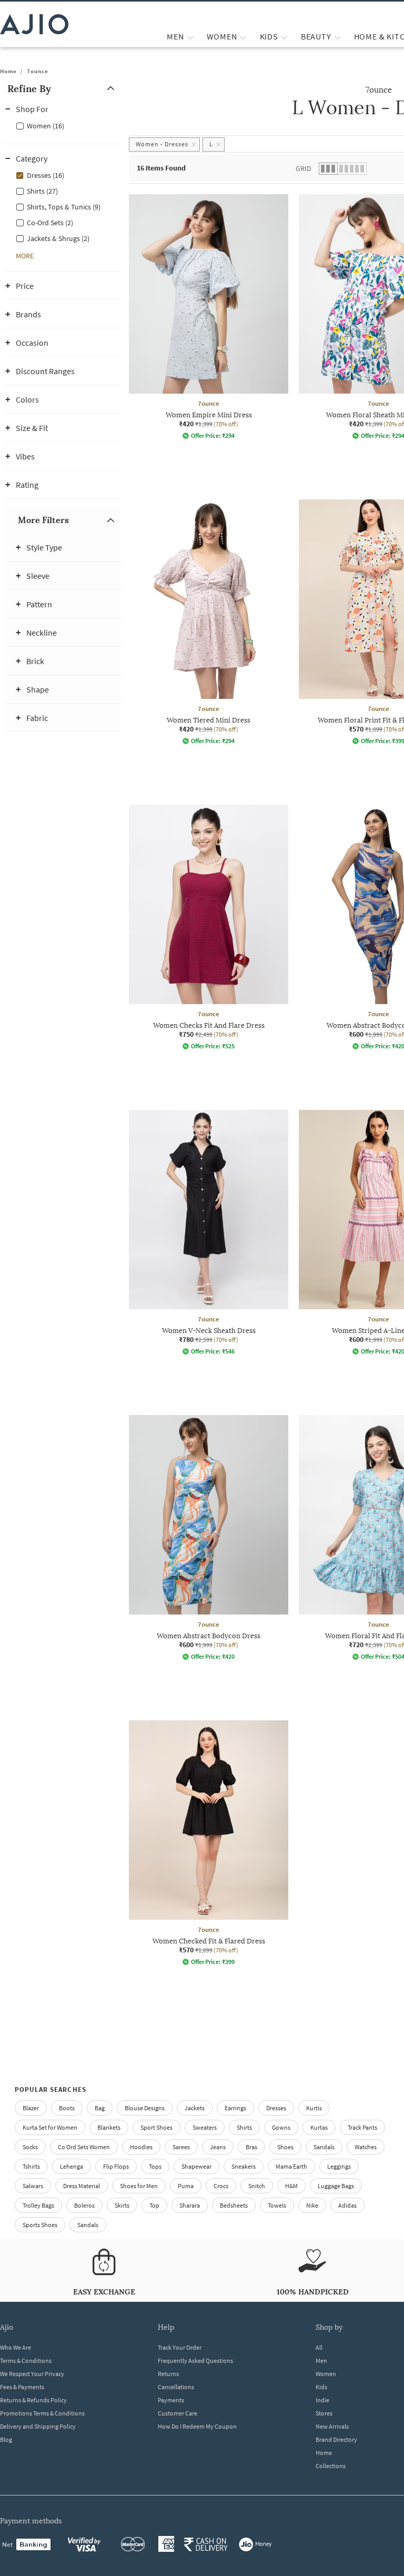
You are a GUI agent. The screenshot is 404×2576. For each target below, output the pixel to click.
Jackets (195, 2108)
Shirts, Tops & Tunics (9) (64, 207)
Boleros (84, 2205)
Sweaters (205, 2127)
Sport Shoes (156, 2127)
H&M (291, 2186)
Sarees (181, 2147)
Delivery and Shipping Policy (38, 2426)
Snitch (257, 2186)
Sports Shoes (40, 2225)
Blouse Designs (145, 2108)
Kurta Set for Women (50, 2127)
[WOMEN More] (243, 37)
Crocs (221, 2186)
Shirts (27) (42, 191)
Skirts (122, 2205)
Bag (100, 2108)
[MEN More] (190, 37)
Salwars (33, 2186)
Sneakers (244, 2166)
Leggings (339, 2166)
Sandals (324, 2147)
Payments (171, 2400)
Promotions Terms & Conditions (42, 2413)
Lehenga (72, 2166)
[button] (63, 89)
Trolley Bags (38, 2205)
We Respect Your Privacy (32, 2374)
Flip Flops (116, 2166)
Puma (186, 2186)
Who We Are (16, 2347)
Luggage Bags (336, 2186)
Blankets (109, 2127)
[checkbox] (63, 125)
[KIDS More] (284, 37)
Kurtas (319, 2127)
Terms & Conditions (26, 2361)
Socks (30, 2147)
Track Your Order (180, 2347)
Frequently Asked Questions (195, 2361)
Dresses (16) (46, 175)
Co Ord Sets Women (84, 2147)
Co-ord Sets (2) (50, 223)
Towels (277, 2205)
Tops (155, 2166)
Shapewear (196, 2166)
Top (154, 2205)
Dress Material (82, 2186)
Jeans (218, 2147)
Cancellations (176, 2387)
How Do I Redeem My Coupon (197, 2426)
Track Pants (362, 2127)
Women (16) (46, 126)
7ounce (38, 71)
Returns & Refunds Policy (33, 2400)
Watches (366, 2147)
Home (8, 71)
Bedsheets (234, 2205)
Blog (6, 2439)
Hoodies (141, 2147)
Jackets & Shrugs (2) (58, 238)
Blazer (31, 2108)
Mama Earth (291, 2166)
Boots (67, 2108)
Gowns (281, 2127)
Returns (168, 2374)
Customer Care (178, 2413)
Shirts (244, 2127)
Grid (304, 168)
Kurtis (314, 2108)
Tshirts (31, 2166)
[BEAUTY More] (337, 37)
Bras (251, 2147)
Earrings (235, 2108)
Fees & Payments (22, 2387)
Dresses (276, 2108)
